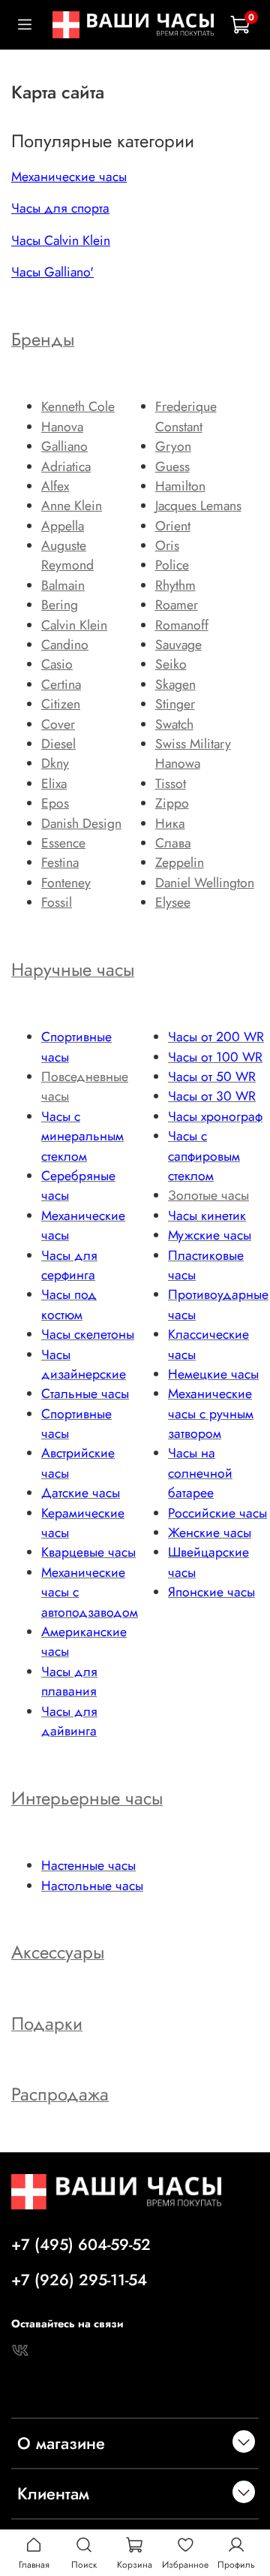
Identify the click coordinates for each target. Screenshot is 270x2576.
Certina (61, 684)
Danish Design (81, 823)
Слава (173, 843)
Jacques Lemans (198, 506)
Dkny (55, 763)
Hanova (62, 427)
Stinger (175, 704)
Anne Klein (72, 506)
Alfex (55, 486)
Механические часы (69, 177)
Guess (172, 467)
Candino (65, 645)
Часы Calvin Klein (61, 240)
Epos (55, 803)
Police (172, 565)
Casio (57, 664)
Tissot (171, 784)
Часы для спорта (60, 208)
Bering (60, 605)
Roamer (177, 605)
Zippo (172, 803)
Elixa (54, 784)
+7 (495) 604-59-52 (81, 2245)
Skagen (175, 684)
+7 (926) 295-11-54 (79, 2280)
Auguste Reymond (67, 555)
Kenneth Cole (78, 406)
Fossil (57, 902)
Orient (173, 526)
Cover (58, 724)
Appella (63, 526)
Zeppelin (180, 862)
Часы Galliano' (52, 272)
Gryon (173, 446)
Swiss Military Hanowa (193, 753)
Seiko (171, 664)
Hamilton (180, 486)
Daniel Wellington (205, 883)
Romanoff (182, 625)
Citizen (61, 704)
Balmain (63, 585)
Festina (60, 862)
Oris (167, 545)
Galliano (64, 446)
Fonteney (66, 883)
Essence (63, 843)
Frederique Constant (186, 416)
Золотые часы (208, 1195)
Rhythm (175, 585)
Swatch (174, 724)
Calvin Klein (74, 625)
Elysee (173, 902)
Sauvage (178, 645)
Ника (170, 823)
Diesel (58, 744)
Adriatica (66, 467)
